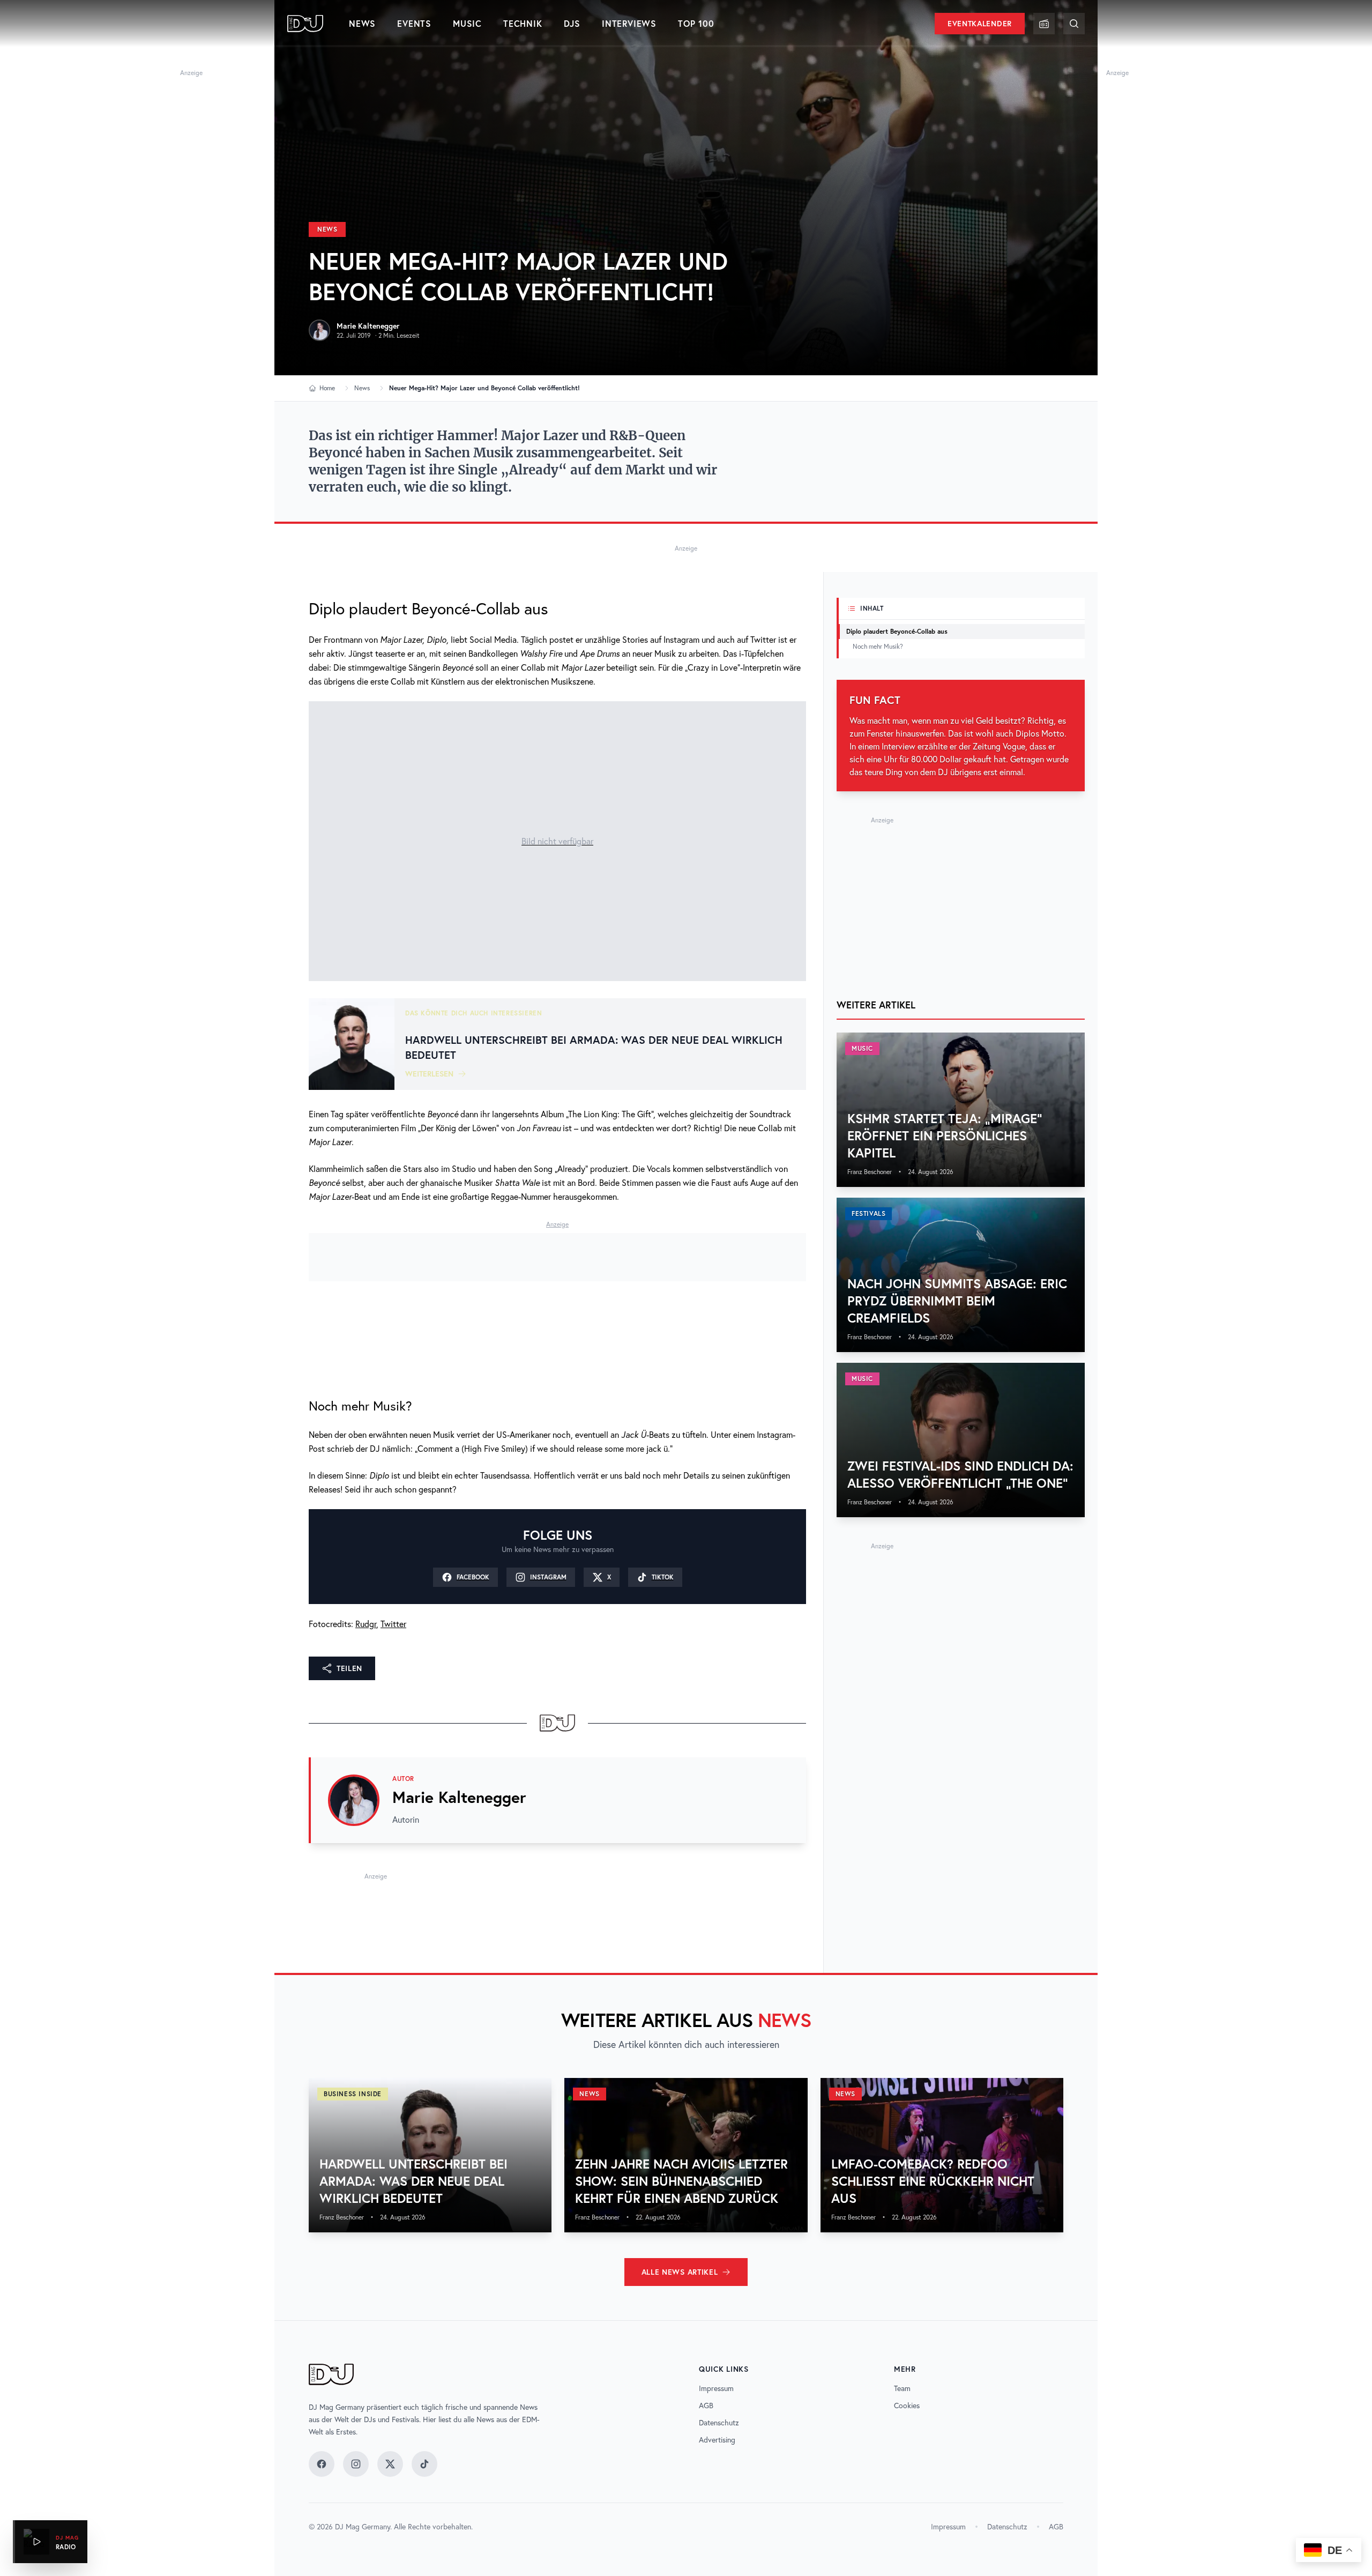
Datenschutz (719, 2423)
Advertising (717, 2440)
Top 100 (696, 23)
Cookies (907, 2406)
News (362, 23)
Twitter (393, 1624)
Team (902, 2388)
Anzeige (191, 73)
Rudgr (366, 1624)
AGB (706, 2406)
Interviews (629, 23)
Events (414, 23)
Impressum (716, 2388)
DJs (572, 23)
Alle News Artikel (680, 2272)
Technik (523, 23)
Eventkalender (980, 24)
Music (467, 23)
